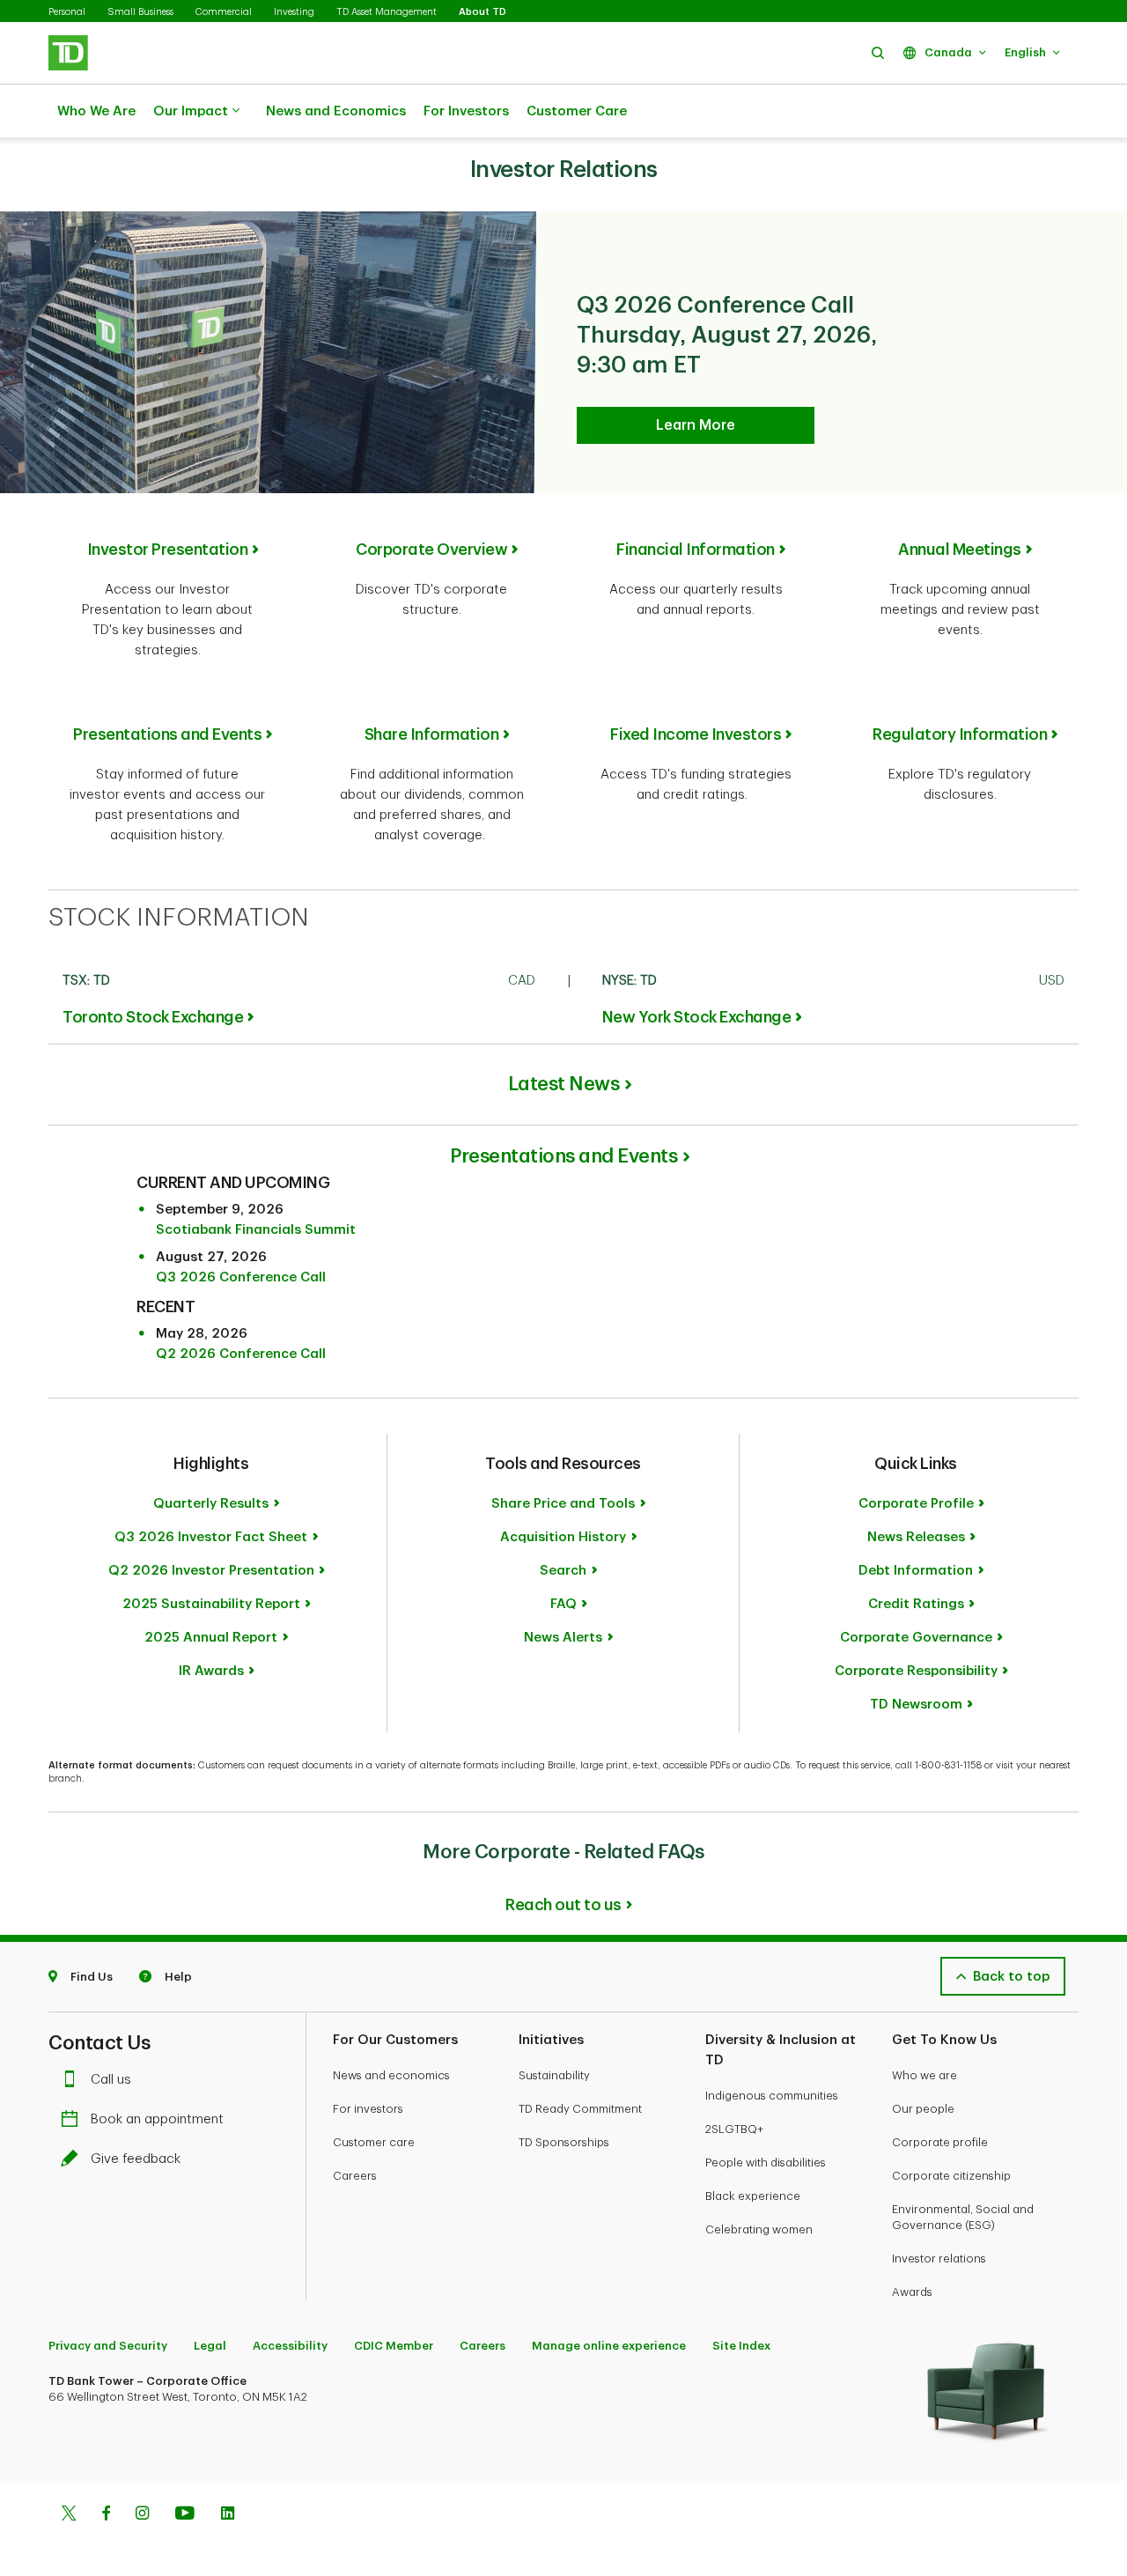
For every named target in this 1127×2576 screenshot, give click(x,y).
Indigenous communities (772, 2096)
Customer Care (577, 111)
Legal (210, 2346)
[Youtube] (185, 2515)
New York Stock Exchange (697, 1017)
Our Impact (191, 111)
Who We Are (96, 111)
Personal (67, 12)
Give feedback (136, 2159)
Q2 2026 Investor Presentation (211, 1571)
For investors (368, 2109)
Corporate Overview (431, 550)
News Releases (916, 1537)
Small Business (140, 12)
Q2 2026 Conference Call (241, 1354)
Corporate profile (940, 2142)
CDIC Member (394, 2346)
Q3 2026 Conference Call (241, 1277)
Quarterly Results (211, 1504)
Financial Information (696, 550)
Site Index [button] (741, 2346)
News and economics (391, 2075)
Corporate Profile (916, 1504)
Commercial (224, 12)
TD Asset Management (387, 12)
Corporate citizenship (951, 2176)
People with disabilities (766, 2163)
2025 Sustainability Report (211, 1604)
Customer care (374, 2142)
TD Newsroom (916, 1705)
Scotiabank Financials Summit (256, 1230)
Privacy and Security (108, 2346)
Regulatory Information (960, 734)
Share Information (432, 734)
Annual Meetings (960, 550)
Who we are (924, 2075)
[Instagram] (142, 2515)
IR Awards (211, 1671)
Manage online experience (609, 2346)
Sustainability (554, 2075)
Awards (912, 2292)
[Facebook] (106, 2515)
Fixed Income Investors (696, 734)
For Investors (466, 111)
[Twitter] (69, 2515)
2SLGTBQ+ (734, 2129)
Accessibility (290, 2346)
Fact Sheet (211, 1537)
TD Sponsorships (564, 2142)
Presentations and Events (167, 734)
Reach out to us (563, 1905)
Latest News (564, 1084)
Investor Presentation (168, 550)
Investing (294, 12)
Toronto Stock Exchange (153, 1017)
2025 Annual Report (211, 1638)
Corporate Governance (916, 1638)
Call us (111, 2080)
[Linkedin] (228, 2515)
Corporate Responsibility (916, 1671)
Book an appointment (157, 2119)
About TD (482, 12)
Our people (923, 2109)
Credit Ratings (916, 1604)
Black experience (753, 2196)
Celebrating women (759, 2229)
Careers (355, 2176)
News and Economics (336, 111)
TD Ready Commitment (580, 2109)
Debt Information (916, 1571)
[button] (878, 52)
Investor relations (939, 2259)
